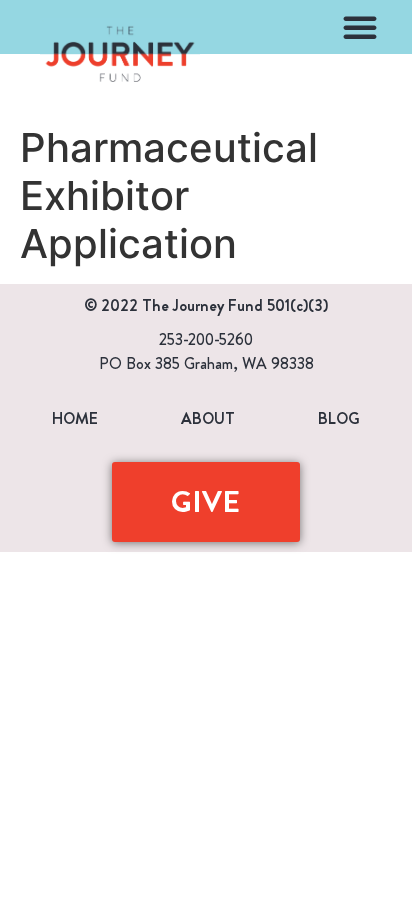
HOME (75, 418)
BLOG (339, 418)
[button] (360, 27)
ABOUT (208, 418)
